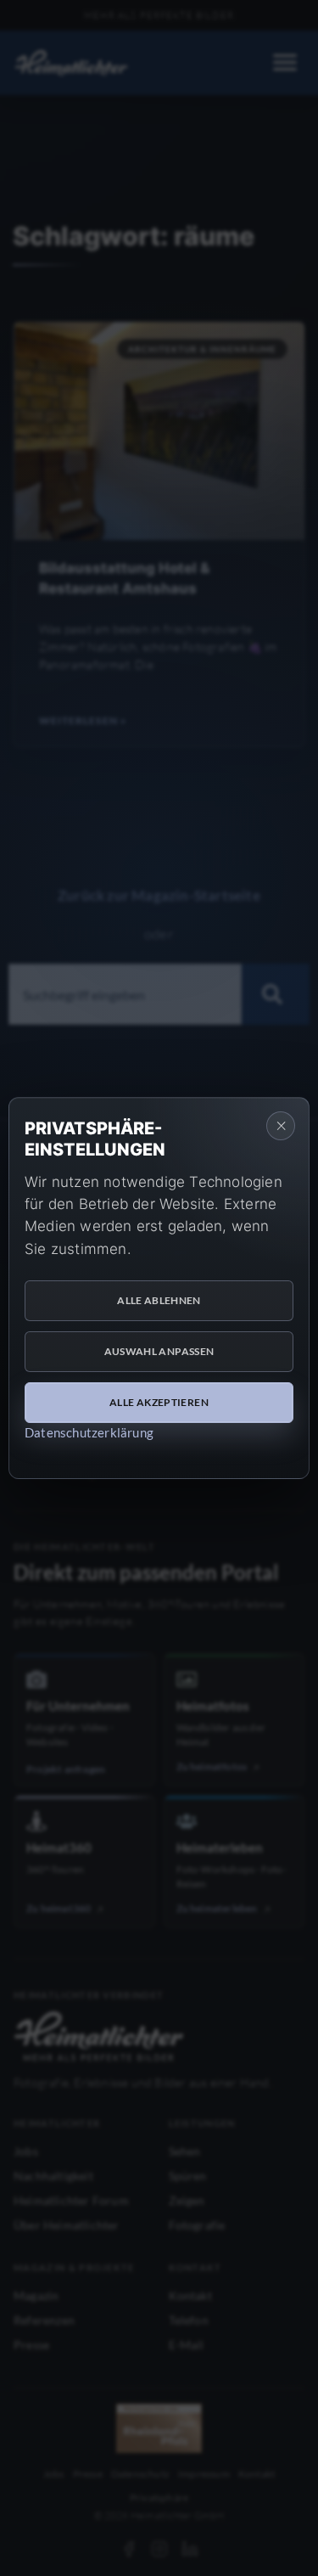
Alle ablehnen (159, 1300)
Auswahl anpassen (159, 1351)
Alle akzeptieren (159, 1402)
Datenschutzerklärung (89, 1432)
